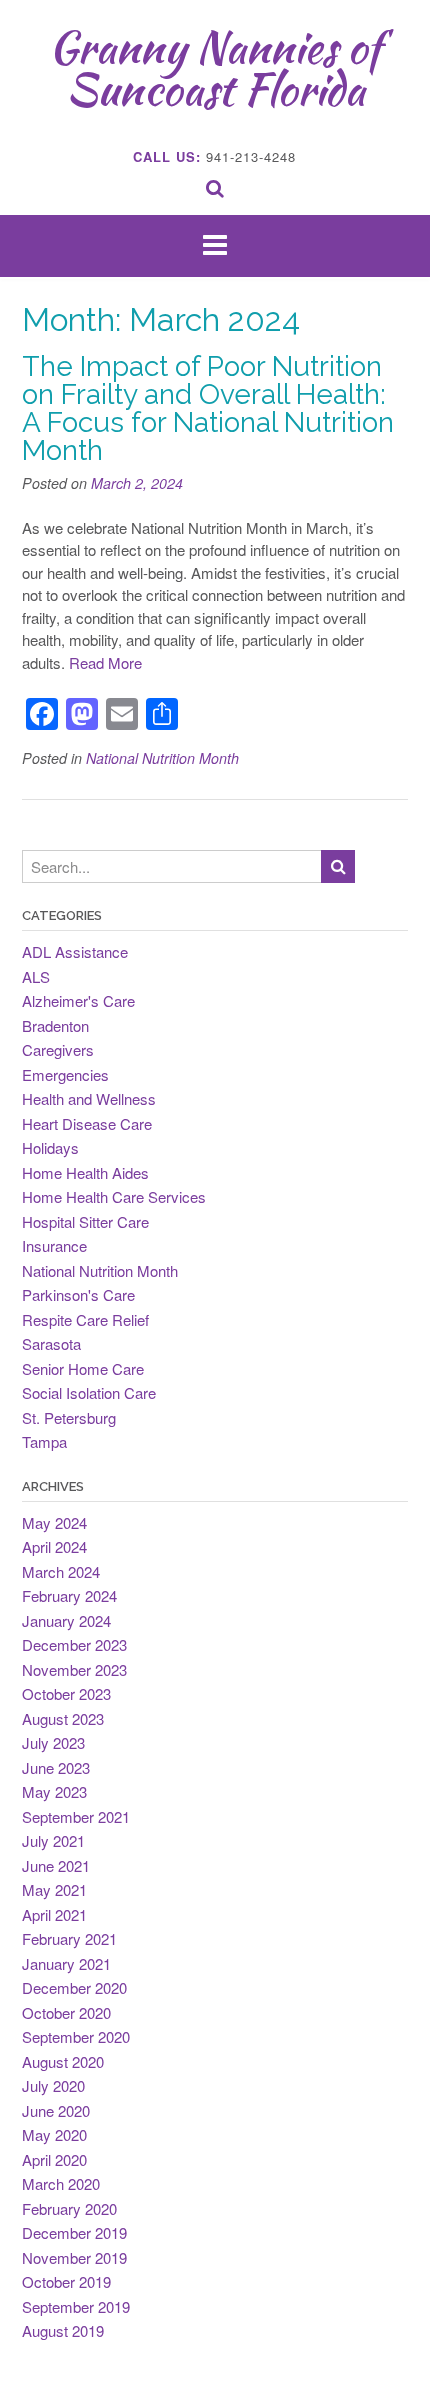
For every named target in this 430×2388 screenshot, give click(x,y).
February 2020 (69, 2208)
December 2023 (74, 1644)
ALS (36, 976)
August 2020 (63, 2061)
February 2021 (69, 1938)
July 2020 (53, 2085)
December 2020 (74, 1987)
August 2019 (63, 2330)
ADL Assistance (75, 951)
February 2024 (69, 1595)
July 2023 (53, 1742)
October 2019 (66, 2281)
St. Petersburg (69, 1417)
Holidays (50, 1147)
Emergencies (65, 1074)
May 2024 (54, 1522)
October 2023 (66, 1693)
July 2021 (53, 1840)
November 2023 (74, 1669)
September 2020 (76, 2036)
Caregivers (58, 1049)
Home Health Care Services (114, 1196)
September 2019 (76, 2306)
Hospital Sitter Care (85, 1221)
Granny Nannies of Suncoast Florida (215, 68)
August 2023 (63, 1718)
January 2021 (66, 1963)
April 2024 (54, 1546)
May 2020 (54, 2134)
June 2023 (56, 1767)
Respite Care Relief (85, 1319)
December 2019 (74, 2232)
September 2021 (76, 1816)
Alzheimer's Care (78, 1000)
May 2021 (54, 1889)
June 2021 (56, 1865)
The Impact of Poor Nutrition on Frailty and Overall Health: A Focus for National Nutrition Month (208, 408)
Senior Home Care (83, 1368)
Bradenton (55, 1025)
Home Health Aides (85, 1172)
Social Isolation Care (89, 1392)
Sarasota (51, 1343)
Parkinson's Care (78, 1294)
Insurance (54, 1245)
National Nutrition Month (162, 758)
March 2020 (61, 2183)
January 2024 (66, 1620)
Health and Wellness (89, 1098)
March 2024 (61, 1571)
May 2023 (54, 1791)
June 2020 (56, 2110)
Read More (105, 662)
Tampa (44, 1441)
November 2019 (74, 2257)
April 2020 (54, 2159)
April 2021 (54, 1914)
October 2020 (66, 2012)
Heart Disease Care (87, 1123)
